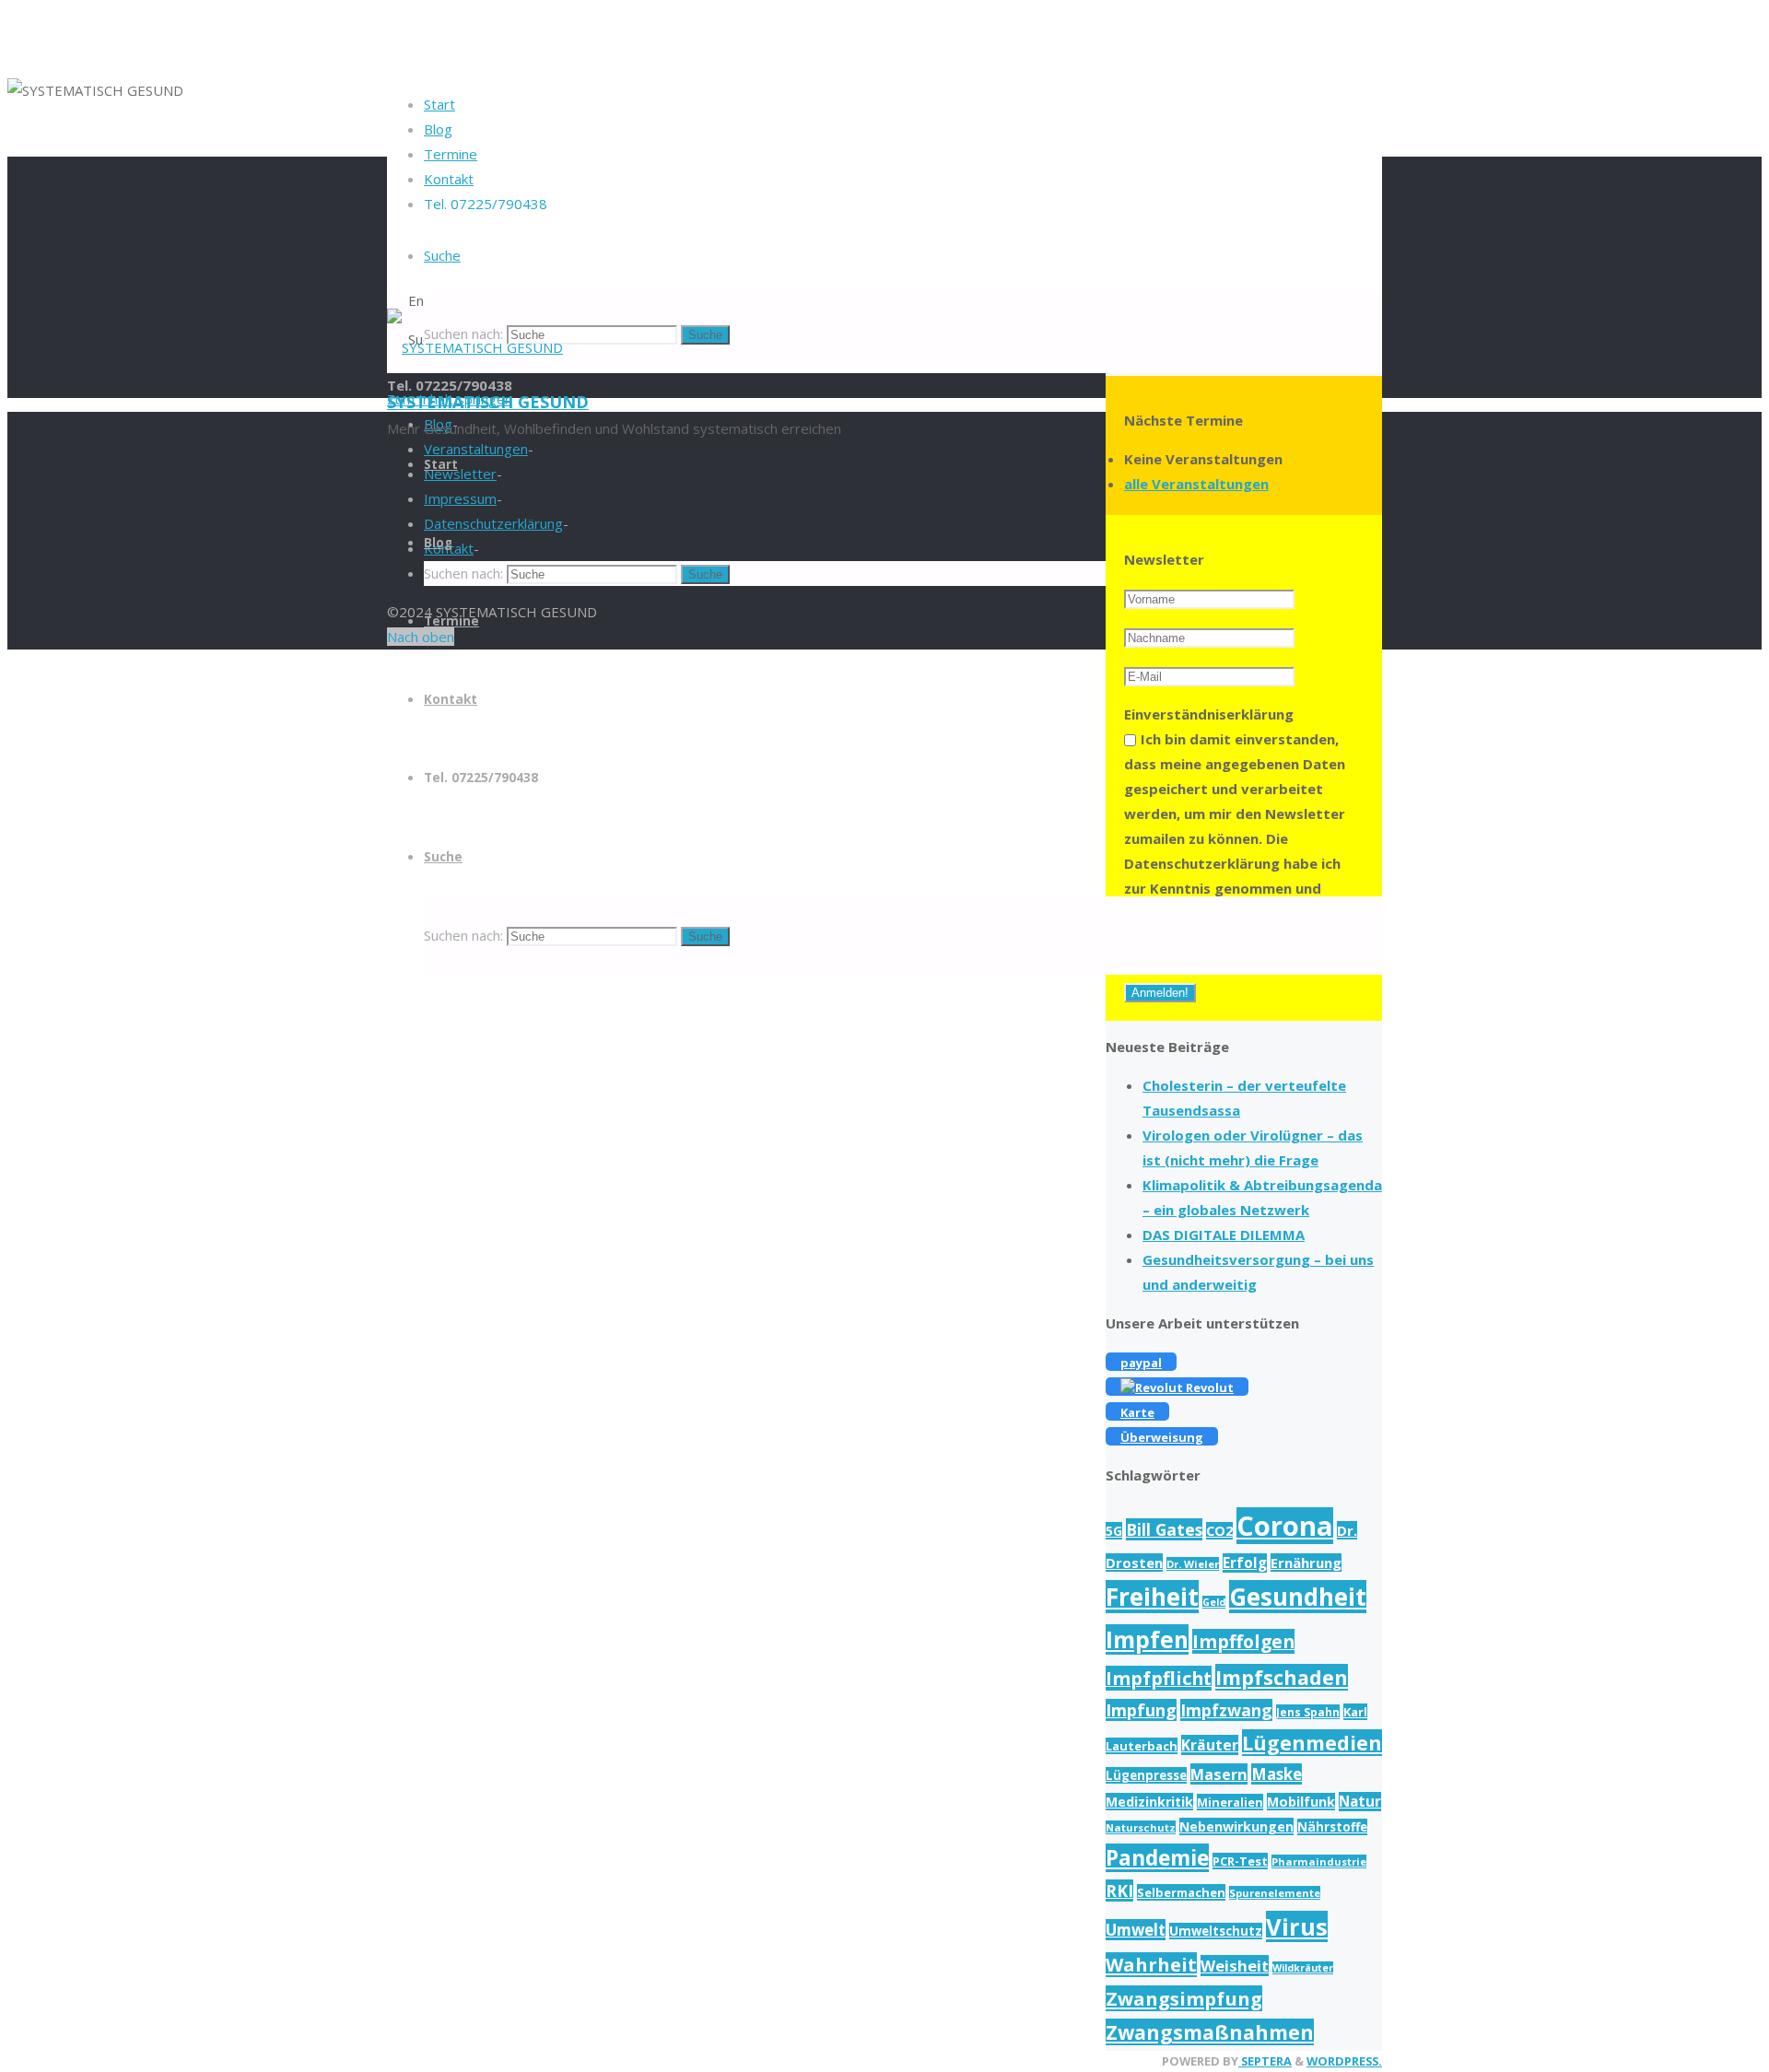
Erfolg (1245, 1563)
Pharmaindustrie (1319, 1861)
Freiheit (1152, 1597)
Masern (1219, 1774)
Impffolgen (1243, 1641)
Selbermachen (1181, 1892)
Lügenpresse (1146, 1775)
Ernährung (1306, 1563)
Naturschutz (1141, 1827)
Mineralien (1230, 1802)
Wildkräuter (1303, 1968)
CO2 (1219, 1531)
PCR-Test (1240, 1861)
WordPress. (1344, 2061)
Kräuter (1210, 1745)
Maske (1277, 1774)
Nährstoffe (1332, 1827)
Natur (1360, 1802)
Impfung (1141, 1710)
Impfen (1147, 1639)
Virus (1297, 1926)
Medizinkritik (1149, 1802)
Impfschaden (1282, 1677)
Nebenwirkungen (1236, 1826)
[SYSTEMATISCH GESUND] (475, 347)
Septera (1265, 2061)
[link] (442, 255)
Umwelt (1136, 1930)
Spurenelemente (1275, 1893)
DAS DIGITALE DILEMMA (1224, 1235)
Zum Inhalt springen (450, 399)
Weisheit (1235, 1966)
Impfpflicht (1159, 1678)
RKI (1119, 1891)
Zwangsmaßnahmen (1210, 2032)
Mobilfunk (1301, 1802)
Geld (1214, 1602)
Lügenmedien (1312, 1743)
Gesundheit (1298, 1597)
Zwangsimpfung (1184, 1998)
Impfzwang (1226, 1710)
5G (1114, 1531)
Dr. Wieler (1193, 1564)
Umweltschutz (1216, 1931)
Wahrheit (1151, 1965)
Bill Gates (1164, 1529)
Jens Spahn (1308, 1712)
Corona (1285, 1526)
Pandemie (1157, 1858)
